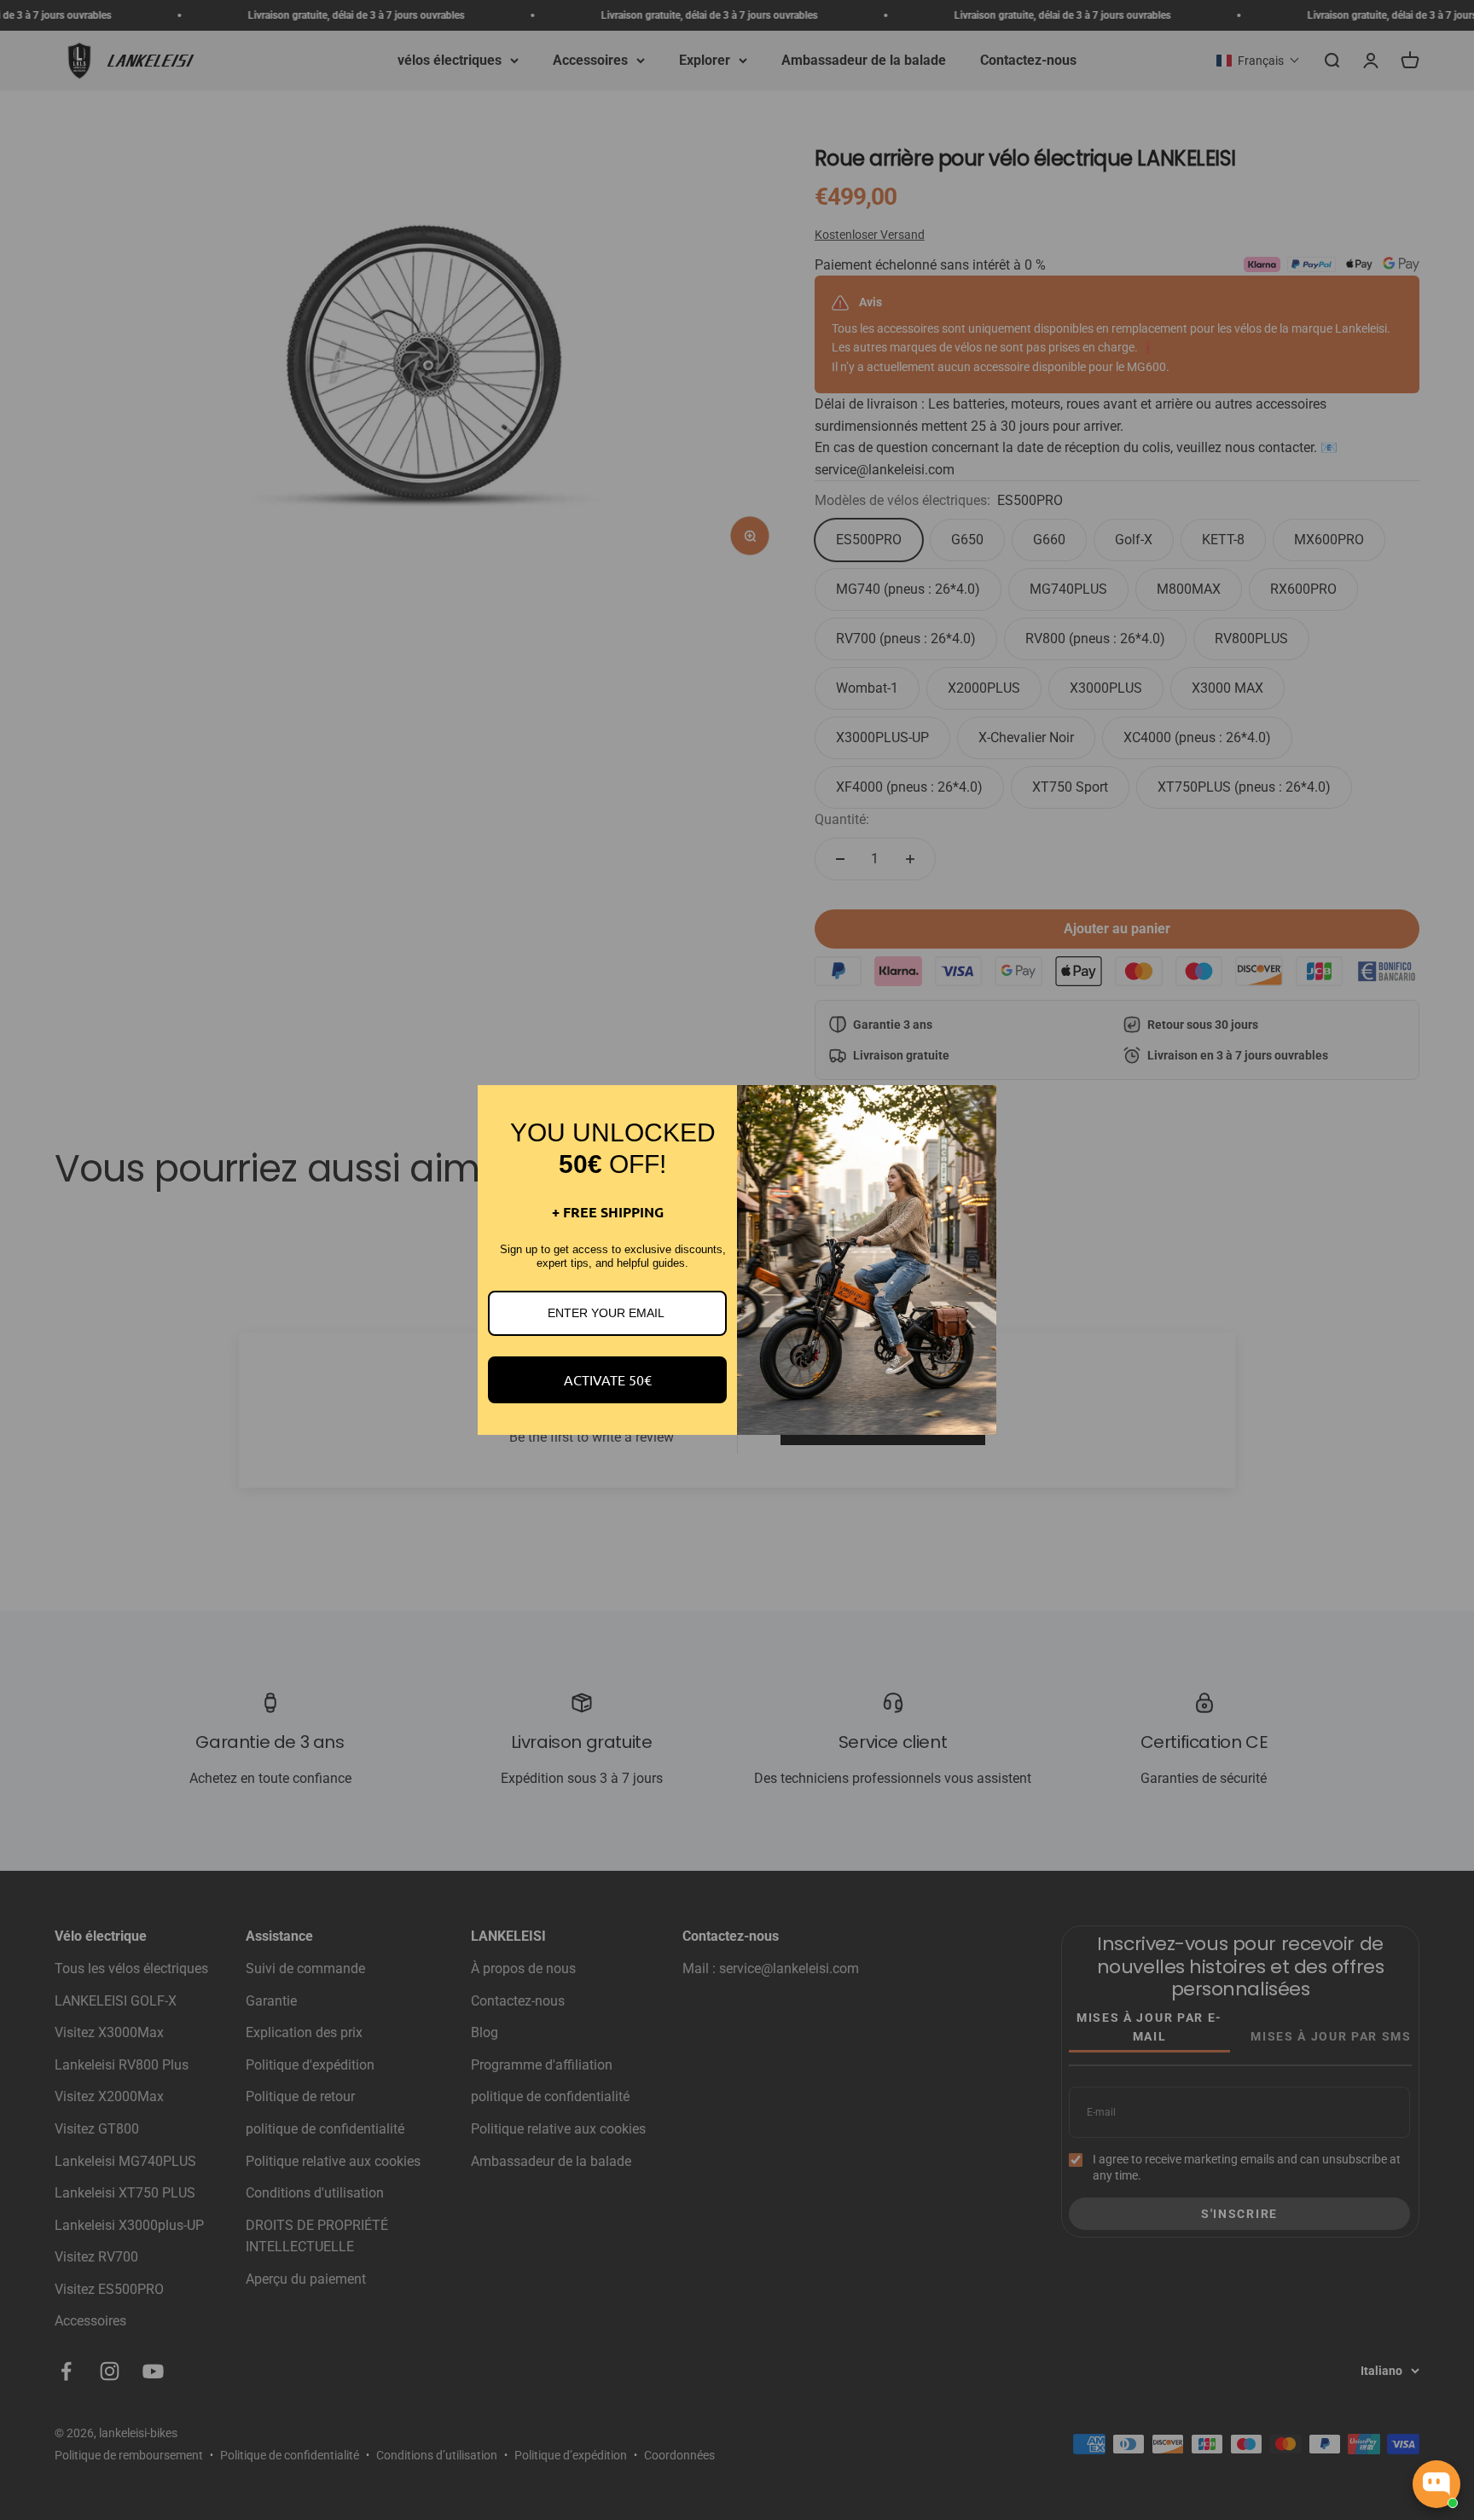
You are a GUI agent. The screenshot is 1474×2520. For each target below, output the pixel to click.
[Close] (976, 1106)
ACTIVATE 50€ (608, 1379)
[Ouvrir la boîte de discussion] (1436, 2484)
